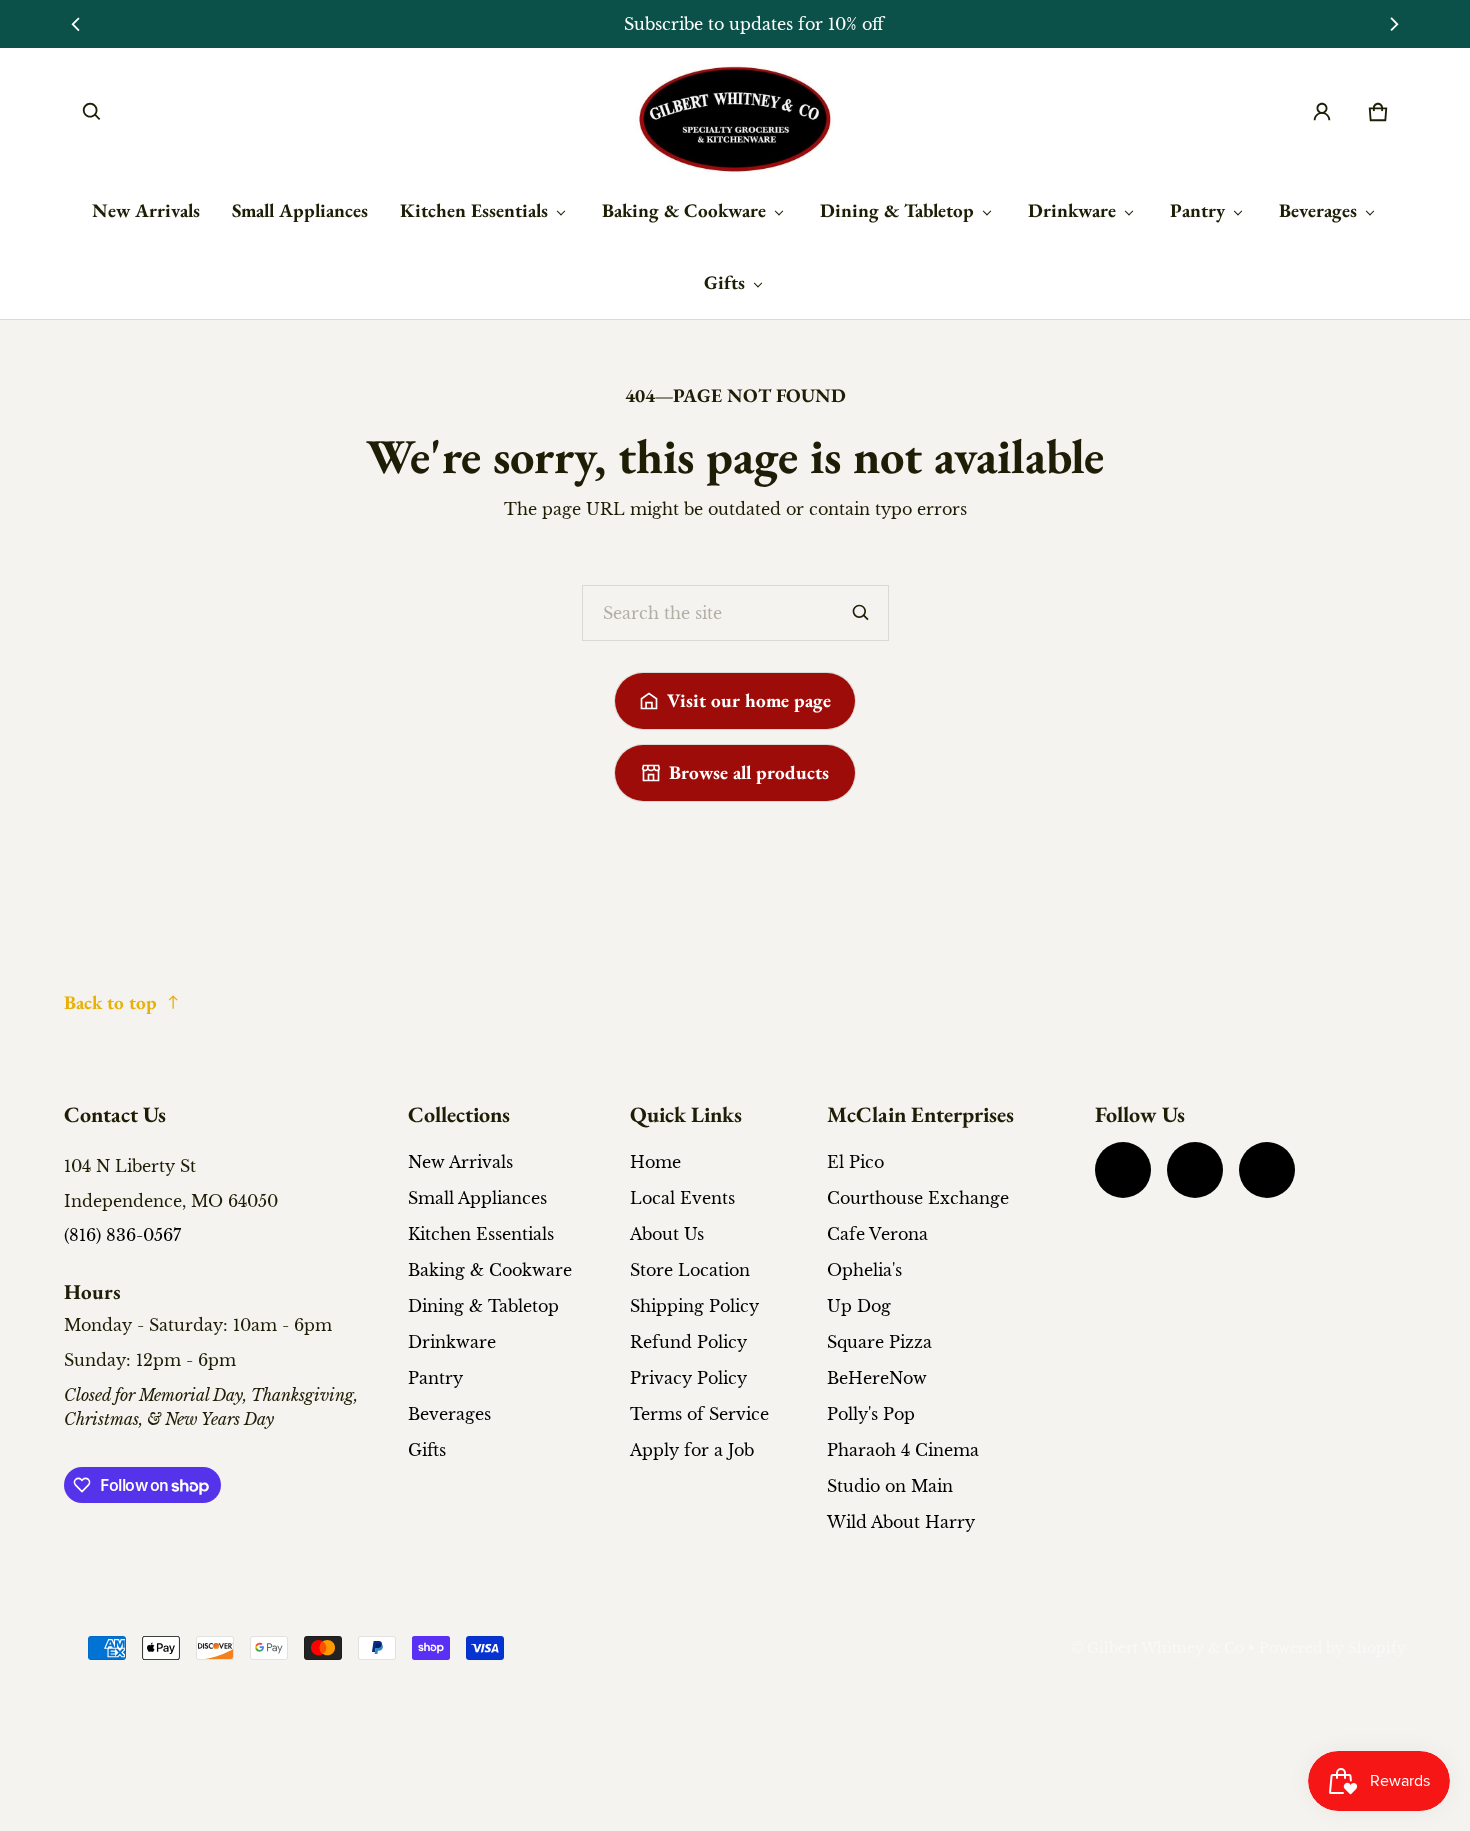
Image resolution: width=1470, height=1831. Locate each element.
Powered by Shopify (1332, 1648)
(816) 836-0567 (122, 1235)
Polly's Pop (871, 1414)
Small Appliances (300, 210)
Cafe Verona (877, 1234)
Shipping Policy (694, 1306)
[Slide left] (75, 24)
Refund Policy (688, 1342)
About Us (667, 1234)
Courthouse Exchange (918, 1198)
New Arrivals (146, 210)
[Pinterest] (1267, 1170)
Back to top (110, 1002)
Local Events (682, 1198)
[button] (92, 112)
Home (655, 1162)
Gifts (724, 282)
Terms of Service (699, 1414)
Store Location (690, 1270)
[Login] (1322, 112)
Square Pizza (879, 1342)
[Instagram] (1195, 1170)
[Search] (861, 613)
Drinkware (1072, 210)
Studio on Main (890, 1486)
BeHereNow (877, 1378)
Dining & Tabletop (897, 210)
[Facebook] (1123, 1170)
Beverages (1318, 210)
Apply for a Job (692, 1450)
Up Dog (859, 1306)
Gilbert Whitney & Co (1165, 1648)
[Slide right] (1394, 24)
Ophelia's (864, 1270)
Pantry (1197, 210)
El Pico (855, 1162)
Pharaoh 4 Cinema (903, 1450)
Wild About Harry (901, 1522)
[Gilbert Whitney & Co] (735, 119)
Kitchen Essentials (474, 210)
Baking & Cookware (684, 210)
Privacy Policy (688, 1378)
